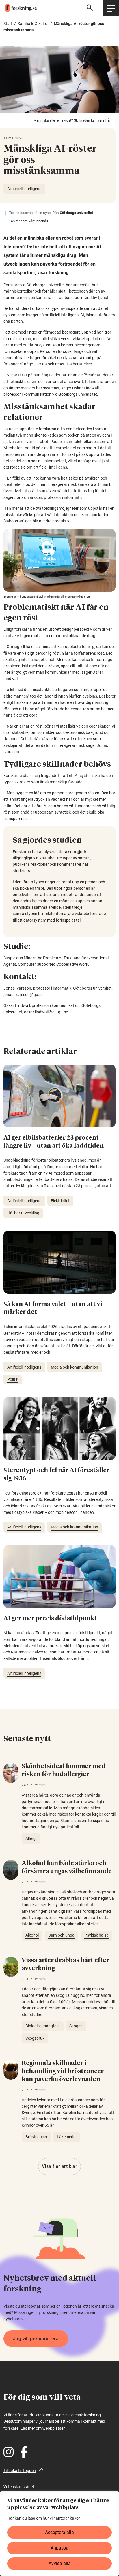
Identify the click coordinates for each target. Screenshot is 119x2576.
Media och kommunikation (75, 1367)
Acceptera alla (59, 2532)
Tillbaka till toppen (20, 2471)
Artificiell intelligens (24, 189)
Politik (13, 1379)
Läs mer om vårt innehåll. (29, 221)
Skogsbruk (35, 2038)
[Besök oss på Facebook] (24, 2452)
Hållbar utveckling (23, 1213)
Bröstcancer (36, 2137)
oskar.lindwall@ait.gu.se (46, 1012)
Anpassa (59, 2548)
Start (8, 24)
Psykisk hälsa (96, 1935)
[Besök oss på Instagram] (9, 2452)
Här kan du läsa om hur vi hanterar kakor (44, 2518)
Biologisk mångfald (43, 2026)
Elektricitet (60, 1201)
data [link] (63, 852)
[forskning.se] (18, 8)
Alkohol (32, 1935)
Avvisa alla (60, 2563)
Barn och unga (61, 1935)
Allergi (31, 1838)
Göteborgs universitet (76, 213)
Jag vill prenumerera (36, 2339)
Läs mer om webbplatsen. (44, 2428)
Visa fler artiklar (59, 2166)
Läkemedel (67, 2137)
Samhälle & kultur (33, 24)
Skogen (76, 2026)
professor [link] (12, 394)
